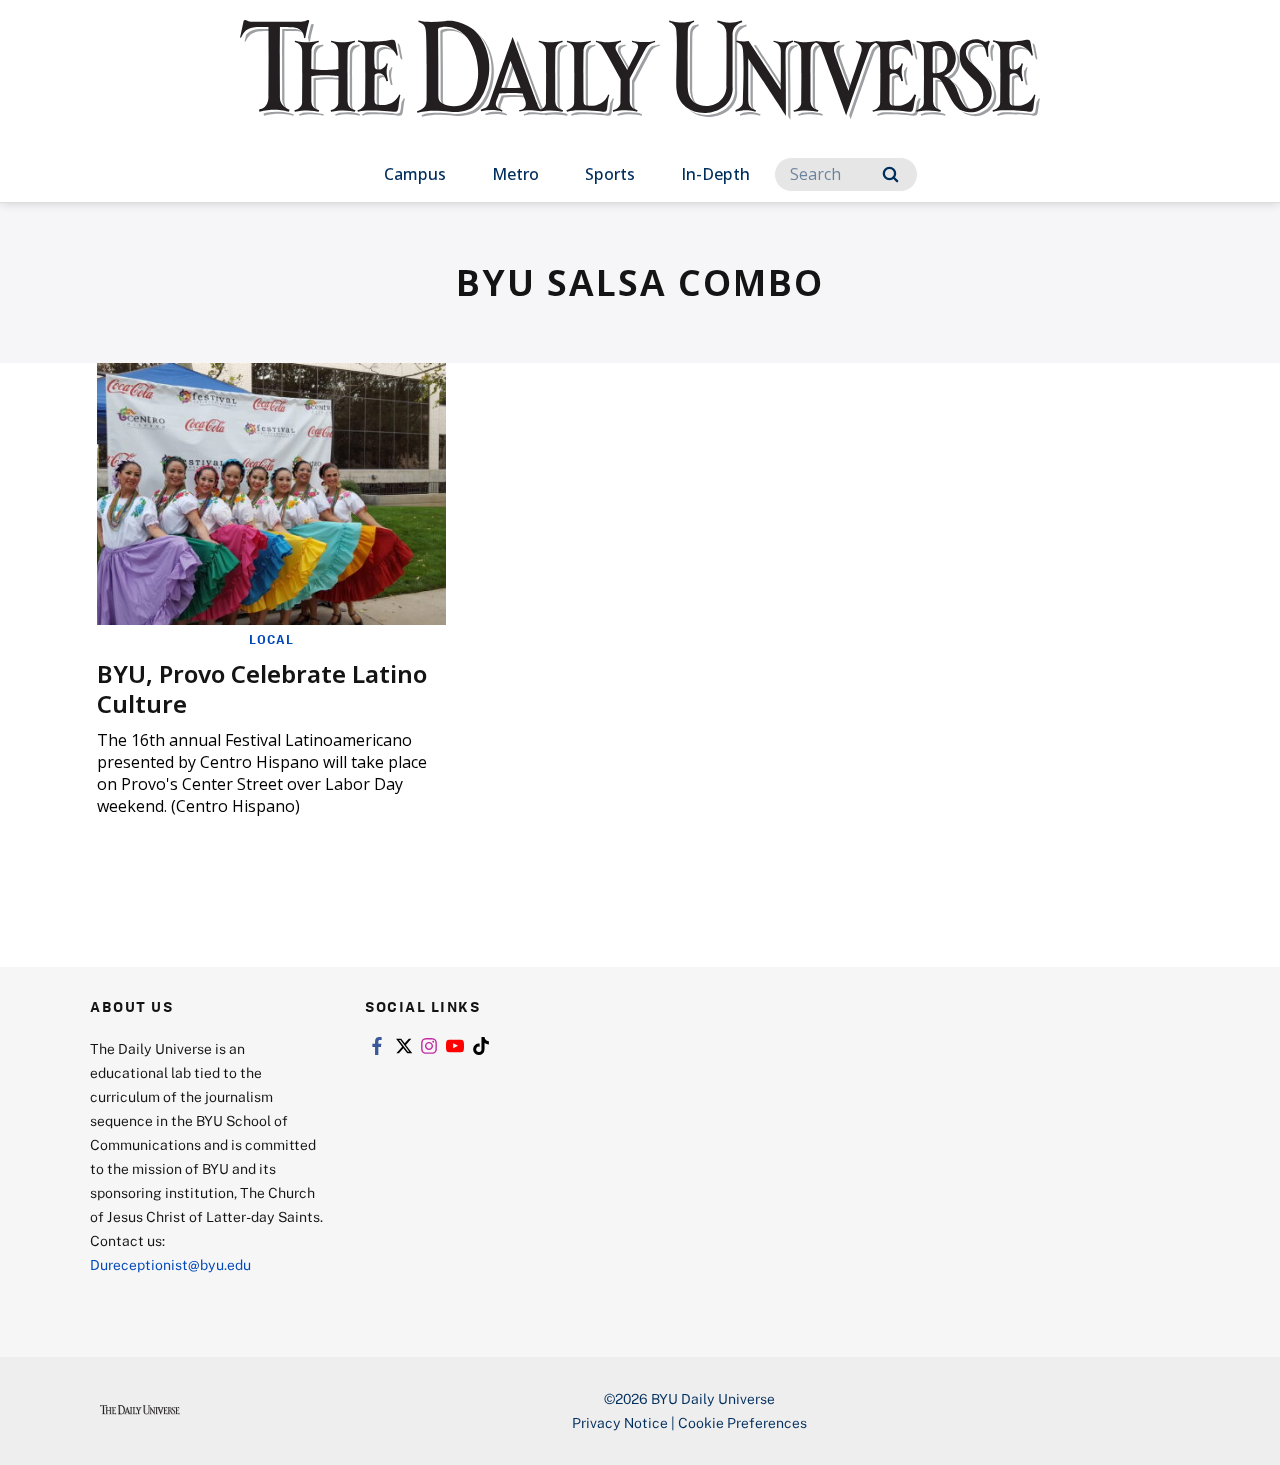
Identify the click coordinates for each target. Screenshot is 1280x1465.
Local (271, 639)
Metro (515, 174)
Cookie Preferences (742, 1422)
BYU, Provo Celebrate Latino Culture (262, 688)
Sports (610, 174)
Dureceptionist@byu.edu (170, 1264)
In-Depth (715, 174)
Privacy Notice (620, 1422)
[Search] (890, 174)
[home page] (640, 89)
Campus (415, 174)
